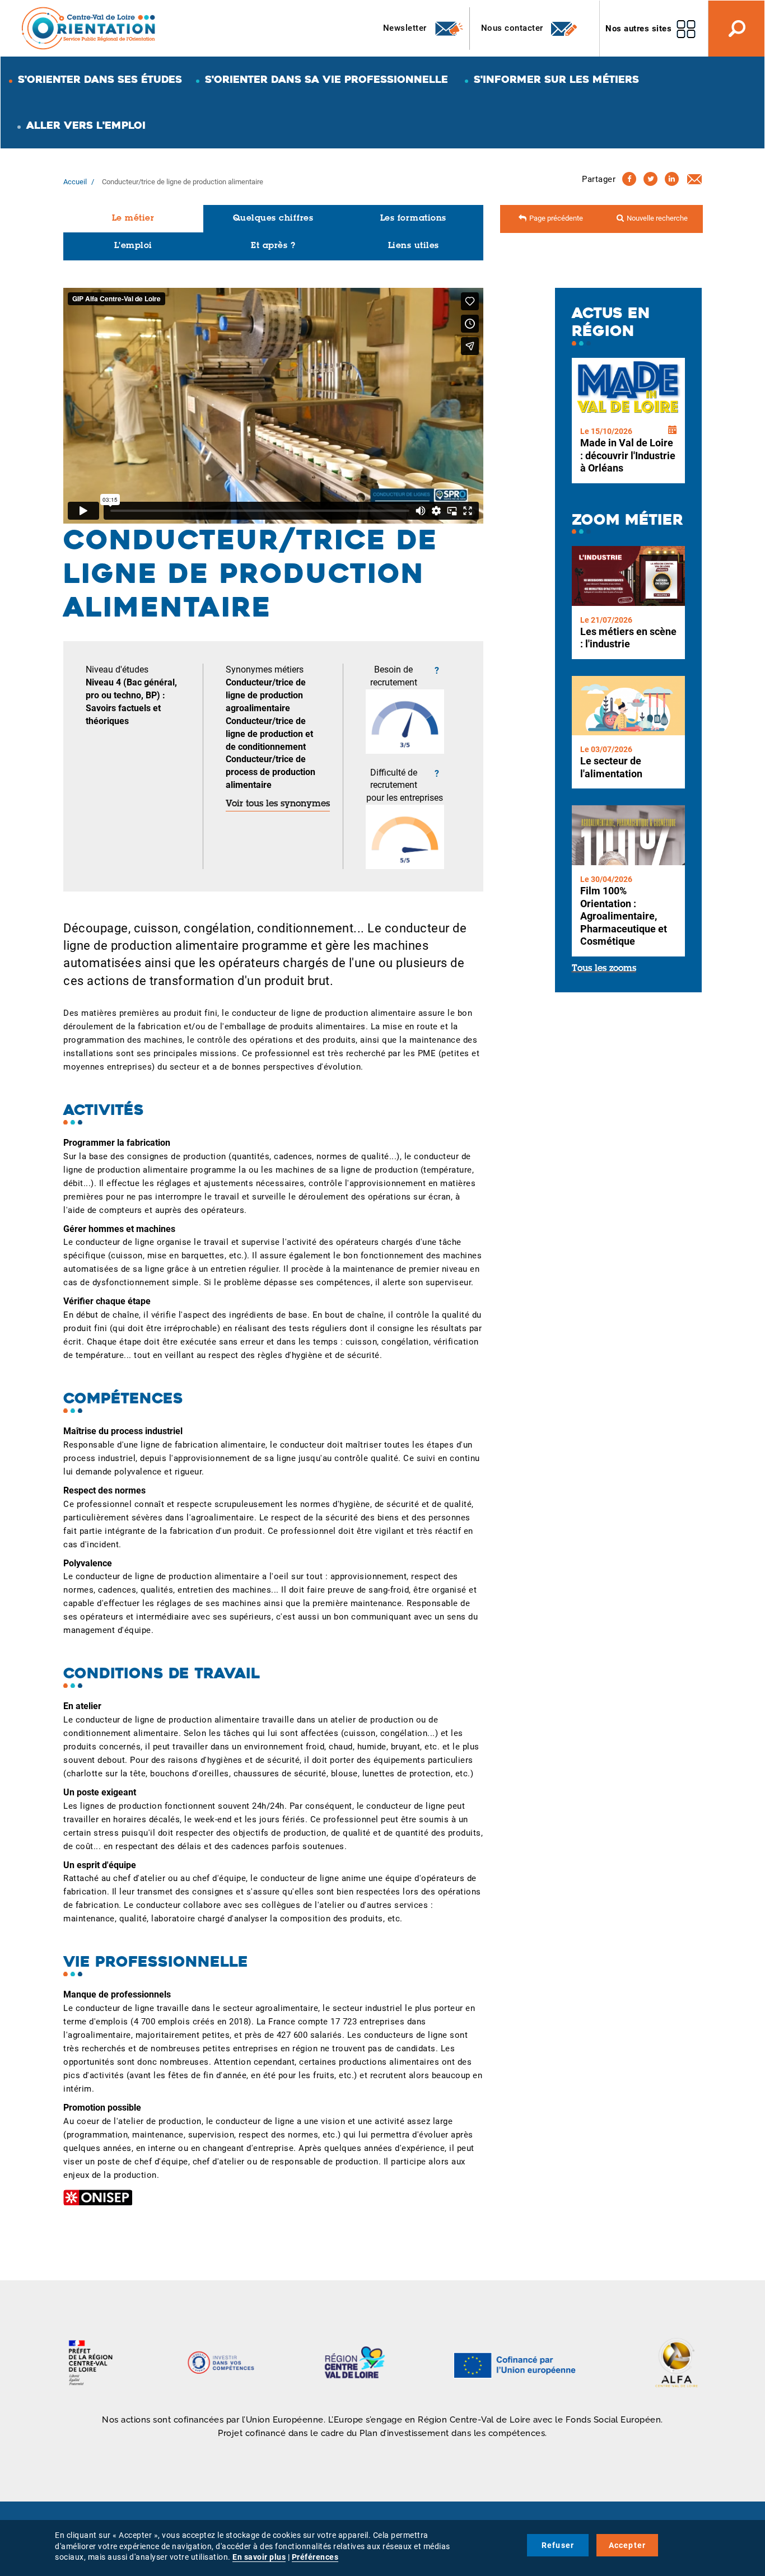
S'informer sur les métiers (556, 79)
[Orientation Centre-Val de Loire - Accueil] (89, 28)
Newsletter (406, 28)
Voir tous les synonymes (278, 804)
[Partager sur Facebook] (629, 179)
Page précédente (556, 218)
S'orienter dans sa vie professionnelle (326, 79)
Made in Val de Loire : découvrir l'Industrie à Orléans (628, 455)
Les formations (413, 219)
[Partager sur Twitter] (650, 179)
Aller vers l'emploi (86, 125)
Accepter (628, 2545)
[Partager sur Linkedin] (672, 179)
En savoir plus (259, 2557)
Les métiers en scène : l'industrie (628, 638)
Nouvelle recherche (657, 218)
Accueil (75, 182)
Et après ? (273, 246)
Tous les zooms (604, 969)
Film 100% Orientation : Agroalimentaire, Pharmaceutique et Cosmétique (624, 916)
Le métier (133, 219)
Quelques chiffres (273, 219)
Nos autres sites (638, 29)
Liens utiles (414, 246)
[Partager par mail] (694, 179)
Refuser (558, 2545)
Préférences (315, 2557)
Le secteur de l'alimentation (611, 767)
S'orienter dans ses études (100, 79)
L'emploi (133, 246)
